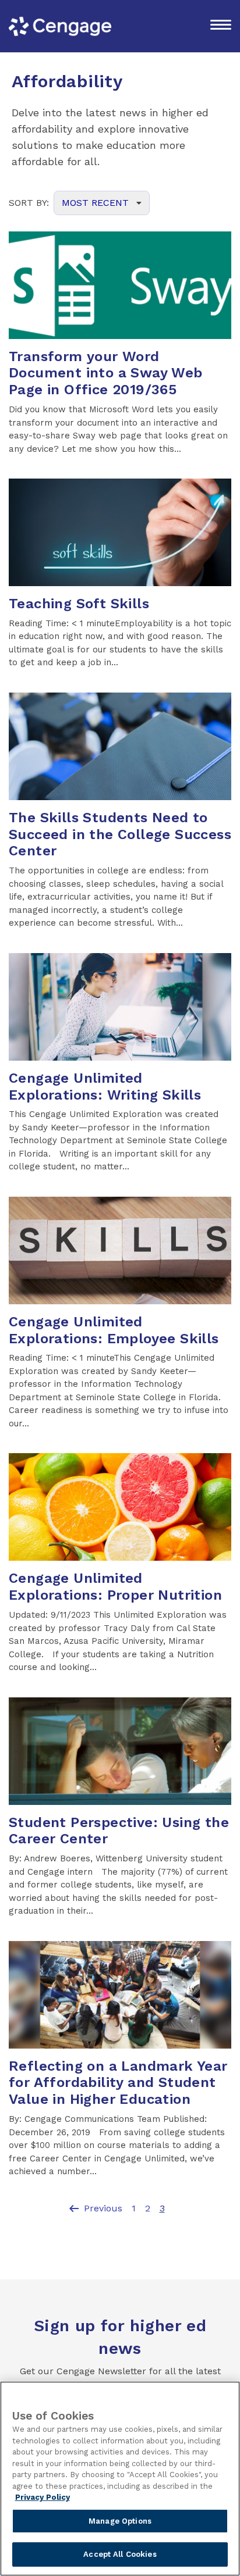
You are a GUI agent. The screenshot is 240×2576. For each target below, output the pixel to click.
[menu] (221, 26)
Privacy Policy (43, 2497)
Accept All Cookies (120, 2554)
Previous (95, 2208)
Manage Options (120, 2521)
